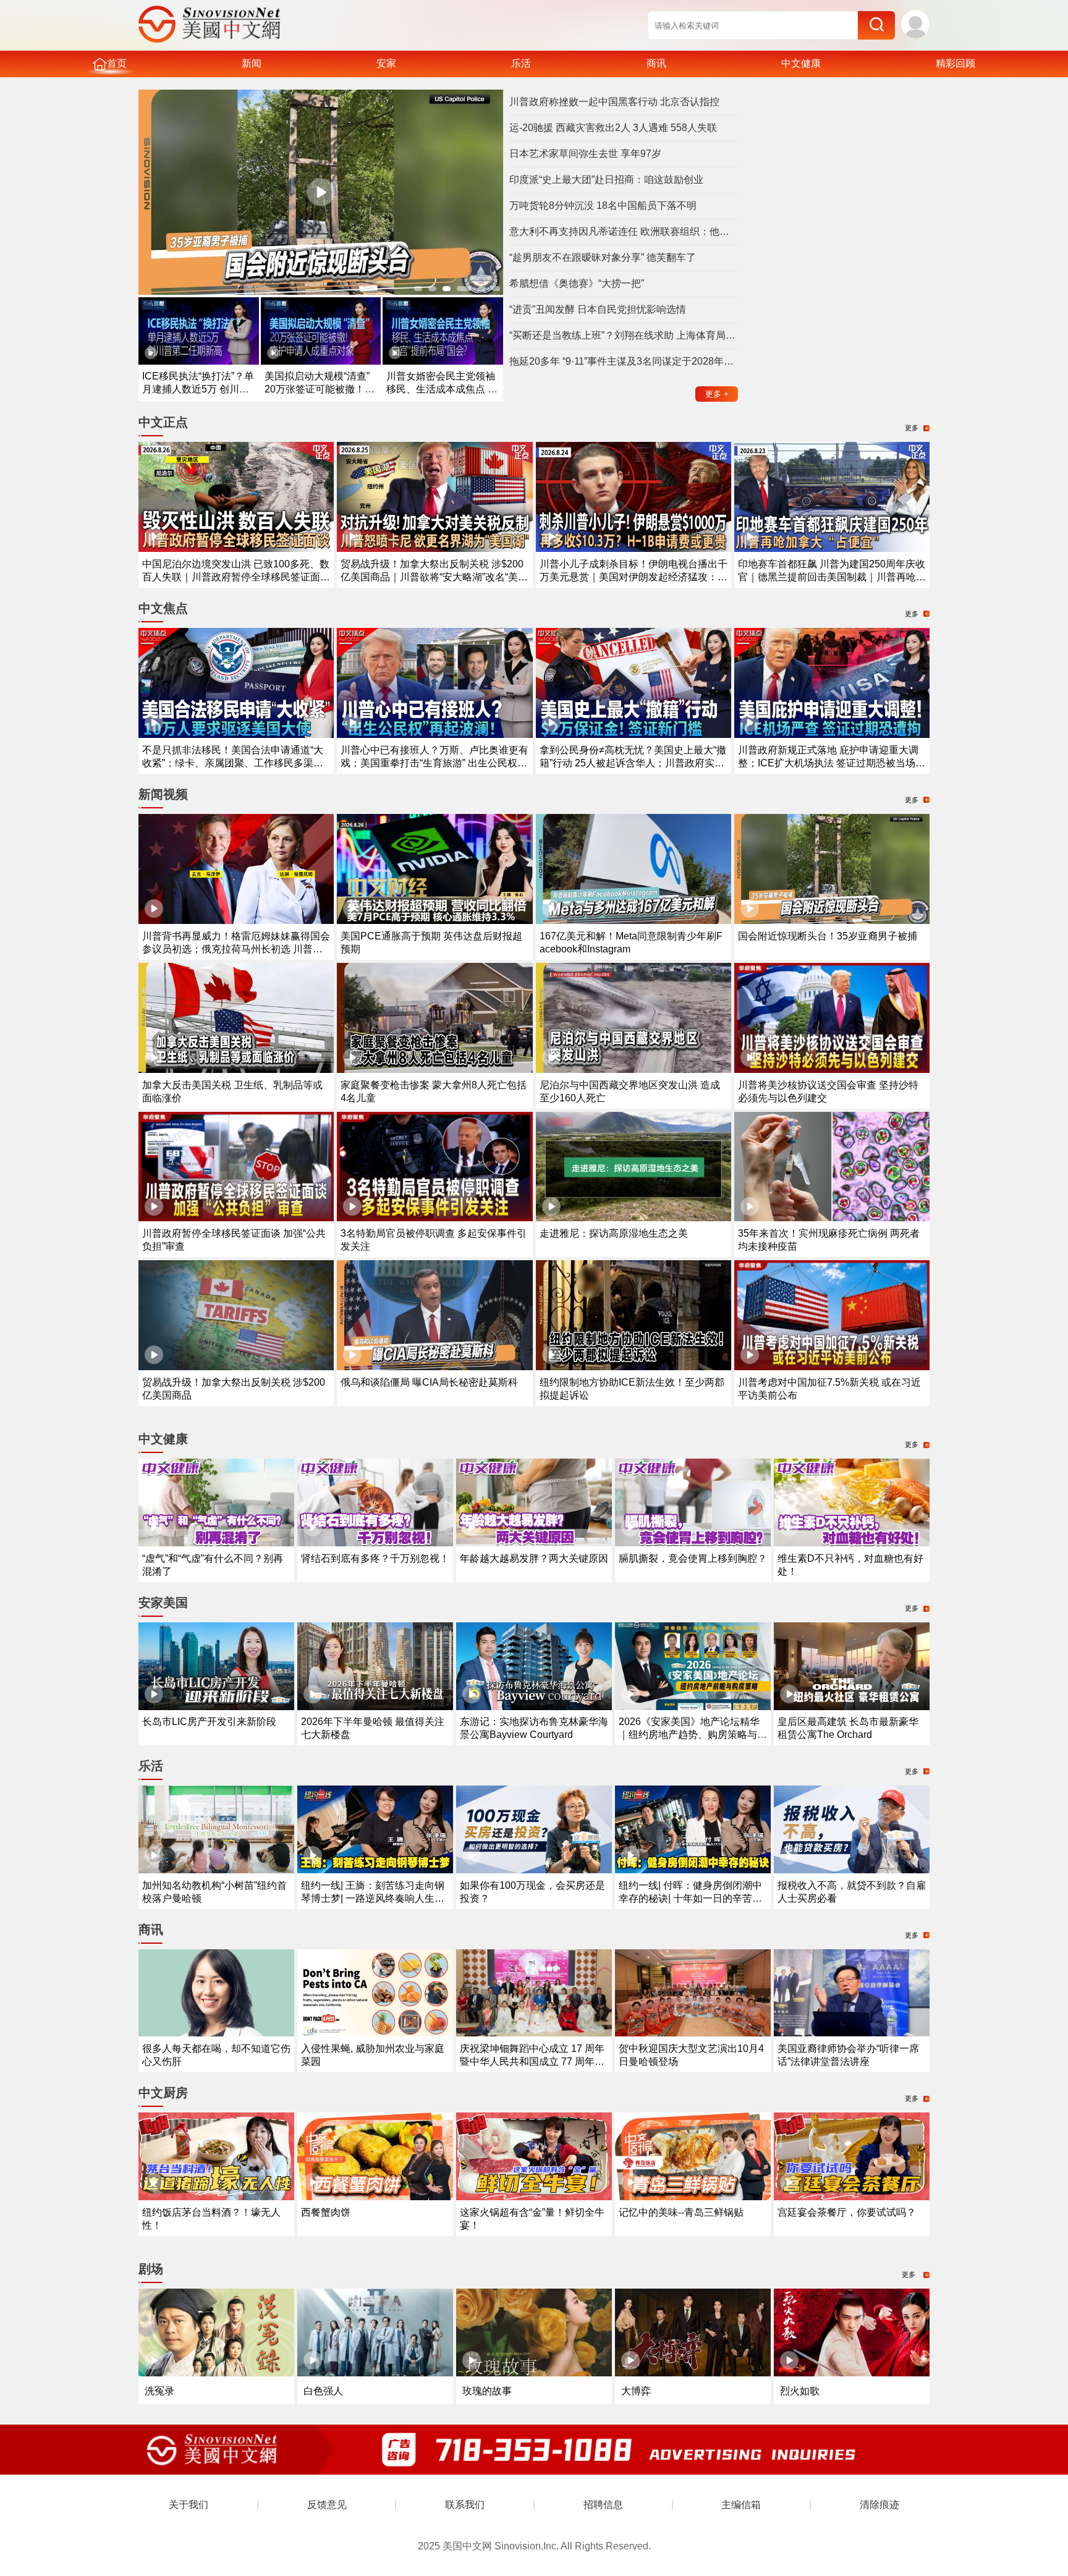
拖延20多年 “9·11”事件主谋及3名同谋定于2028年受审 (624, 361)
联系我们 (465, 2505)
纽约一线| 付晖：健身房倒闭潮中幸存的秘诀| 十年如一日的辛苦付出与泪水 (690, 1898)
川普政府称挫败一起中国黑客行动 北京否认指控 (614, 102)
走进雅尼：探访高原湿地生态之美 (614, 1233)
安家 (386, 63)
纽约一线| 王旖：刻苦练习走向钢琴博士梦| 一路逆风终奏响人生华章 (373, 1898)
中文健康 (801, 63)
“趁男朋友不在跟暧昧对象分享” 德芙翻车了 (603, 257)
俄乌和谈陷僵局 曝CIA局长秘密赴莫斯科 (429, 1382)
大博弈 (636, 2391)
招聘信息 (603, 2505)
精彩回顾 (956, 63)
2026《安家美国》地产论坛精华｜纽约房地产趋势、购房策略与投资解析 (693, 1735)
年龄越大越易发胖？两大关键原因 (534, 1558)
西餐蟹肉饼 (326, 2212)
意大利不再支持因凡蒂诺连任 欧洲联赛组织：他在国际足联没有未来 (624, 231)
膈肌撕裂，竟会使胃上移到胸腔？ (693, 1558)
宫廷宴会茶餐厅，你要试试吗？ (847, 2212)
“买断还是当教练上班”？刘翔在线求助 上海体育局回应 (624, 335)
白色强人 (323, 2391)
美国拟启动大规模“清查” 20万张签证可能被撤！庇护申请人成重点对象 (320, 389)
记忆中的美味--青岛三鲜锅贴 (681, 2212)
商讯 (656, 63)
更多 (717, 394)
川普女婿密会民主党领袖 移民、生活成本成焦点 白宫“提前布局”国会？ (442, 389)
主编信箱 (741, 2505)
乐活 (521, 63)
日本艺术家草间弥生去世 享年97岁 (585, 154)
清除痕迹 (879, 2505)
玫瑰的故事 (487, 2391)
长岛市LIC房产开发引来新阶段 (209, 1722)
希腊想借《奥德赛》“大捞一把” (577, 283)
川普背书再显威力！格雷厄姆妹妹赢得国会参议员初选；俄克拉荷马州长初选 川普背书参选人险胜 (236, 949)
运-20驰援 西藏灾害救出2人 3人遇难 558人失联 (613, 128)
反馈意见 (327, 2505)
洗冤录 (159, 2391)
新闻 (252, 63)
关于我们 (189, 2505)
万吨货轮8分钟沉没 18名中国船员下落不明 (603, 205)
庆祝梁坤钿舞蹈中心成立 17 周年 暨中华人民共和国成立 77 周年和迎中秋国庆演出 (532, 2061)
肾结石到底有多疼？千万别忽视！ (375, 1558)
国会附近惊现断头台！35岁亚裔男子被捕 (828, 936)
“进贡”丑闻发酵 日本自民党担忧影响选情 (598, 309)
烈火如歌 (800, 2391)
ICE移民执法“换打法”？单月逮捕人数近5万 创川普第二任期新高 (198, 389)
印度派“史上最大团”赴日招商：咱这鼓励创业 (606, 180)
